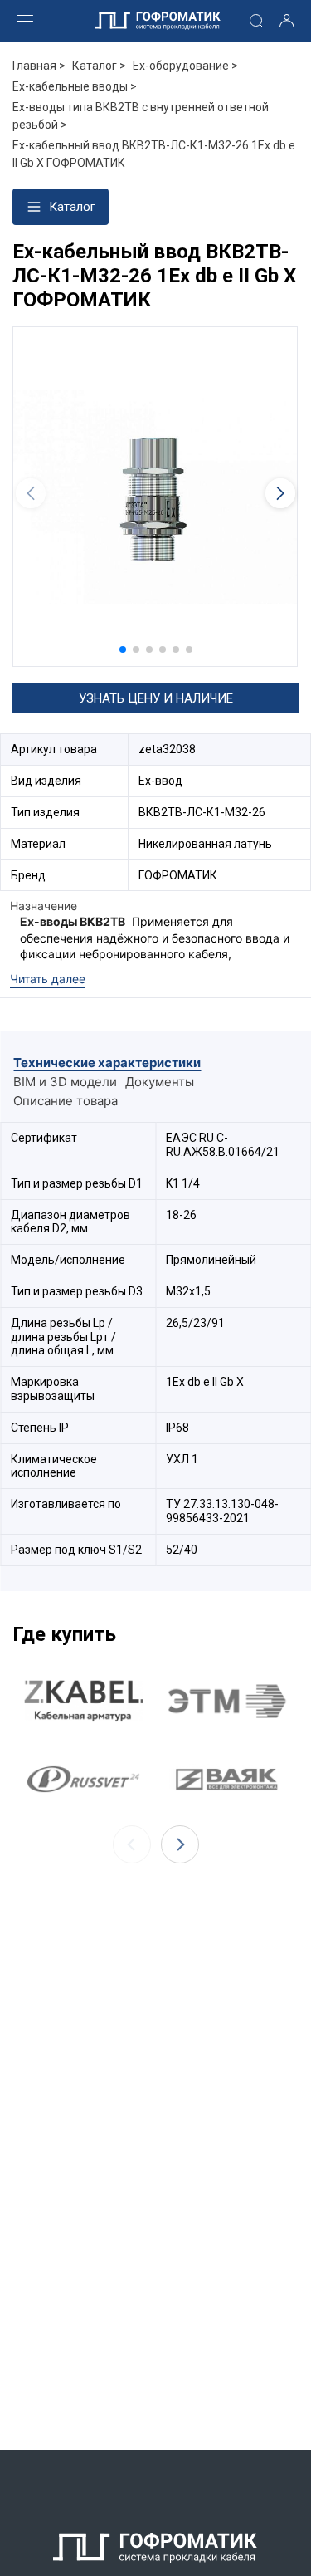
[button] (123, 649)
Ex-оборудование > (185, 66)
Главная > (39, 66)
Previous (132, 1844)
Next (180, 1844)
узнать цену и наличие (156, 698)
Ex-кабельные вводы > (75, 86)
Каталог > (99, 66)
